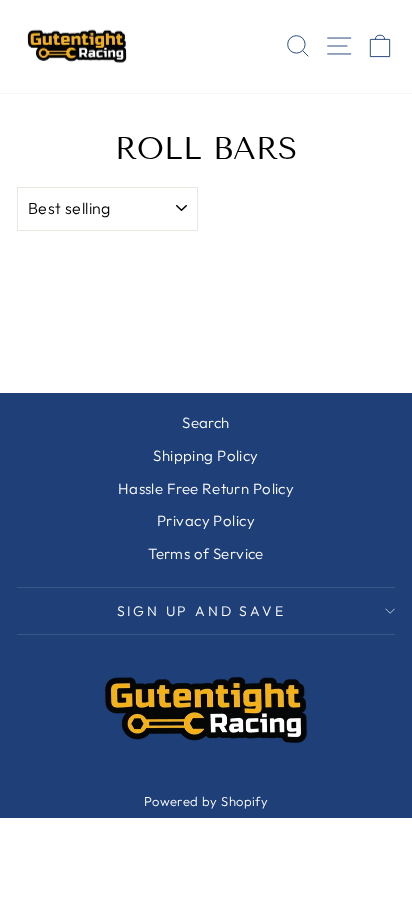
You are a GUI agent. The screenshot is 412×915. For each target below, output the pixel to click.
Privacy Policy (206, 520)
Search (206, 422)
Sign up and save (201, 611)
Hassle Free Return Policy (206, 488)
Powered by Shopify (206, 801)
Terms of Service (206, 553)
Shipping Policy (205, 455)
